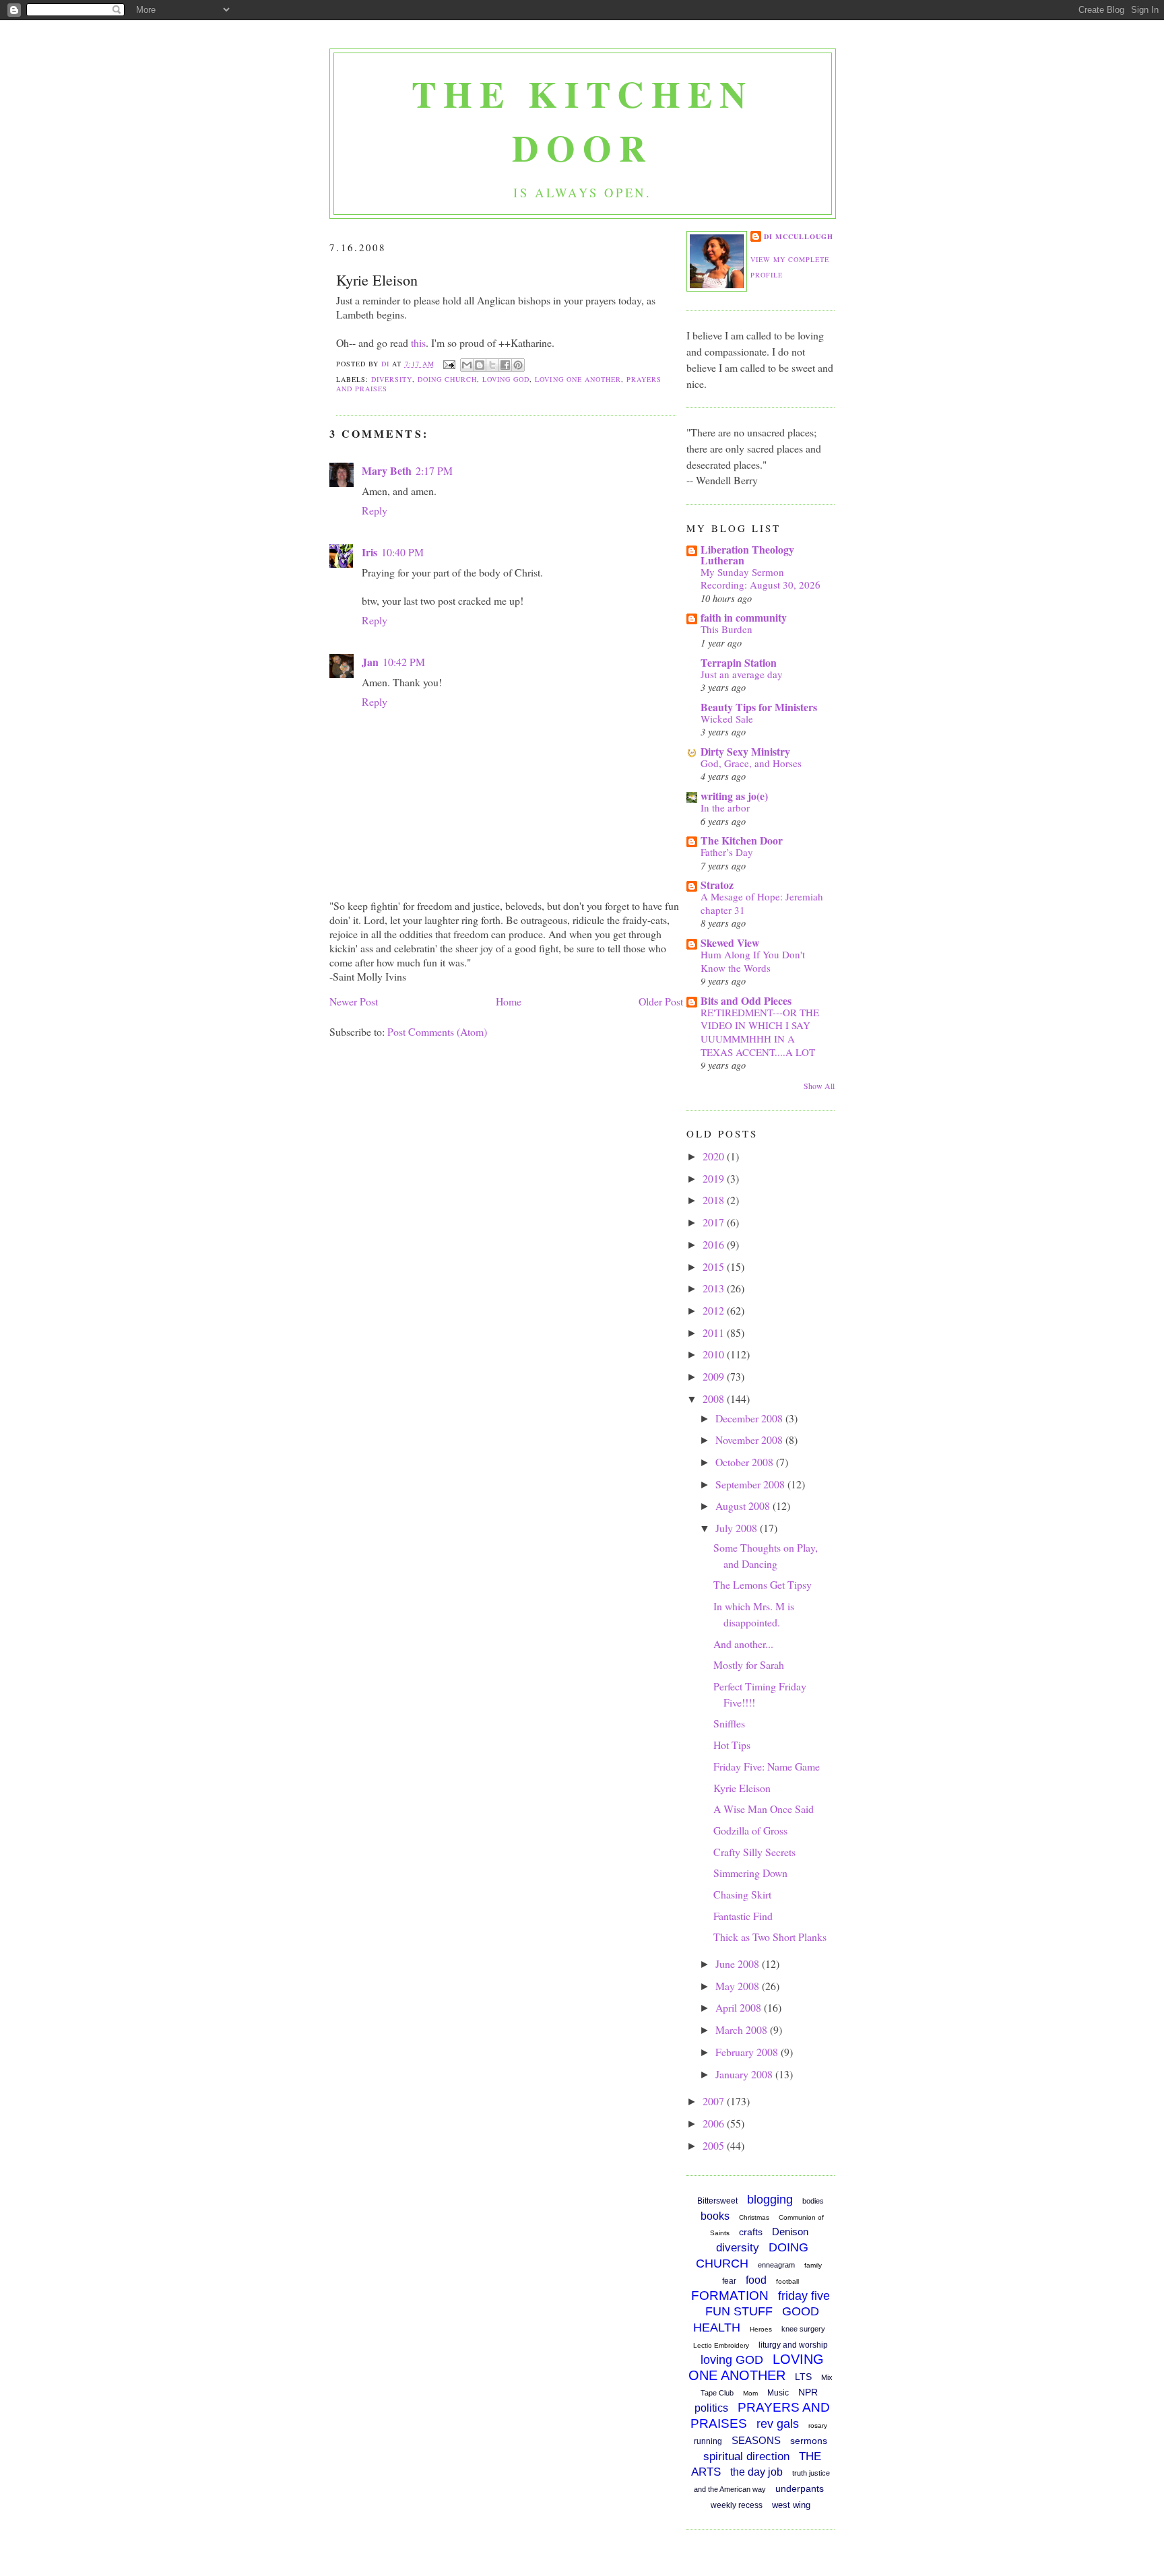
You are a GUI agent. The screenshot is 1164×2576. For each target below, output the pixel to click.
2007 (715, 2101)
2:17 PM (434, 470)
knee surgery (803, 2329)
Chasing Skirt (742, 1894)
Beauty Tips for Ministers (759, 707)
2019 (715, 1178)
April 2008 (740, 2007)
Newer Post (354, 1001)
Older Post (661, 1001)
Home (509, 1001)
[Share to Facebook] (505, 365)
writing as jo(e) (734, 796)
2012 (715, 1310)
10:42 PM (404, 662)
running (708, 2441)
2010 (715, 1354)
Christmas (754, 2217)
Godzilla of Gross (750, 1830)
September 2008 (751, 1484)
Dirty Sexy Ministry (745, 751)
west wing (791, 2505)
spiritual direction (746, 2456)
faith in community (744, 617)
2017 (715, 1222)
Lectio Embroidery (721, 2345)
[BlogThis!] (480, 365)
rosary (818, 2425)
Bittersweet (717, 2201)
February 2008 (748, 2052)
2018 (715, 1200)
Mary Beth (387, 470)
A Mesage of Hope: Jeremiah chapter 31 (762, 903)
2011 (715, 1332)
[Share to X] (492, 365)
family (813, 2265)
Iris (369, 552)
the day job (756, 2472)
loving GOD (506, 379)
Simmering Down (750, 1873)
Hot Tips (732, 1745)
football (787, 2281)
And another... (743, 1644)
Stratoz (717, 885)
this (418, 342)
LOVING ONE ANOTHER (578, 379)
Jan (370, 662)
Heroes (761, 2329)
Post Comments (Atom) (437, 1031)
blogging (770, 2200)
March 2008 (743, 2029)
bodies (813, 2201)
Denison (790, 2232)
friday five (804, 2296)
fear (729, 2281)
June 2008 (739, 1963)
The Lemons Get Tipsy (763, 1584)
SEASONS (756, 2440)
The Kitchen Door (582, 121)
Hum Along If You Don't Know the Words (753, 961)
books (715, 2216)
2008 (715, 1398)
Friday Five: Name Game (767, 1766)
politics (711, 2408)
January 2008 (745, 2074)
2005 (715, 2145)
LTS (803, 2377)
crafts (751, 2232)
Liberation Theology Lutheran (747, 555)
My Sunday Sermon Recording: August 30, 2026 (761, 579)
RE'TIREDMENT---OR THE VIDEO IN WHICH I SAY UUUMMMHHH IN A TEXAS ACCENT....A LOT (760, 1032)
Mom (750, 2393)
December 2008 (750, 1418)
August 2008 (744, 1506)
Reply (375, 510)
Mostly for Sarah (749, 1664)
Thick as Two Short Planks (770, 1937)
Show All (819, 1086)
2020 (715, 1156)
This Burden (726, 629)
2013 (715, 1288)
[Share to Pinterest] (518, 365)
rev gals (778, 2424)
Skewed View (730, 943)
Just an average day (742, 674)
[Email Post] (449, 364)
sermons (809, 2441)
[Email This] (467, 365)
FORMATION (730, 2296)
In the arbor (725, 807)
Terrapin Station (739, 662)
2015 (715, 1266)
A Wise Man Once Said (764, 1809)
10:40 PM (402, 552)
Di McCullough (799, 236)
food (756, 2280)
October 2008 (746, 1462)
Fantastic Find (743, 1916)
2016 (715, 1244)
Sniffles (729, 1723)
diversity (391, 379)
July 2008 (738, 1528)
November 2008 (750, 1440)
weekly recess (737, 2505)
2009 (715, 1376)
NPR (808, 2392)
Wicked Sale (727, 719)
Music (778, 2393)
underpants (800, 2488)
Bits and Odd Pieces (746, 1000)
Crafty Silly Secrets (754, 1852)
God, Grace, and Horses (751, 763)
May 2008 (739, 1986)
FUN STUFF (739, 2311)
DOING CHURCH (447, 379)
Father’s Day (727, 852)
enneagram (776, 2265)
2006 (715, 2123)
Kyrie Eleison (742, 1788)
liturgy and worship (793, 2345)
